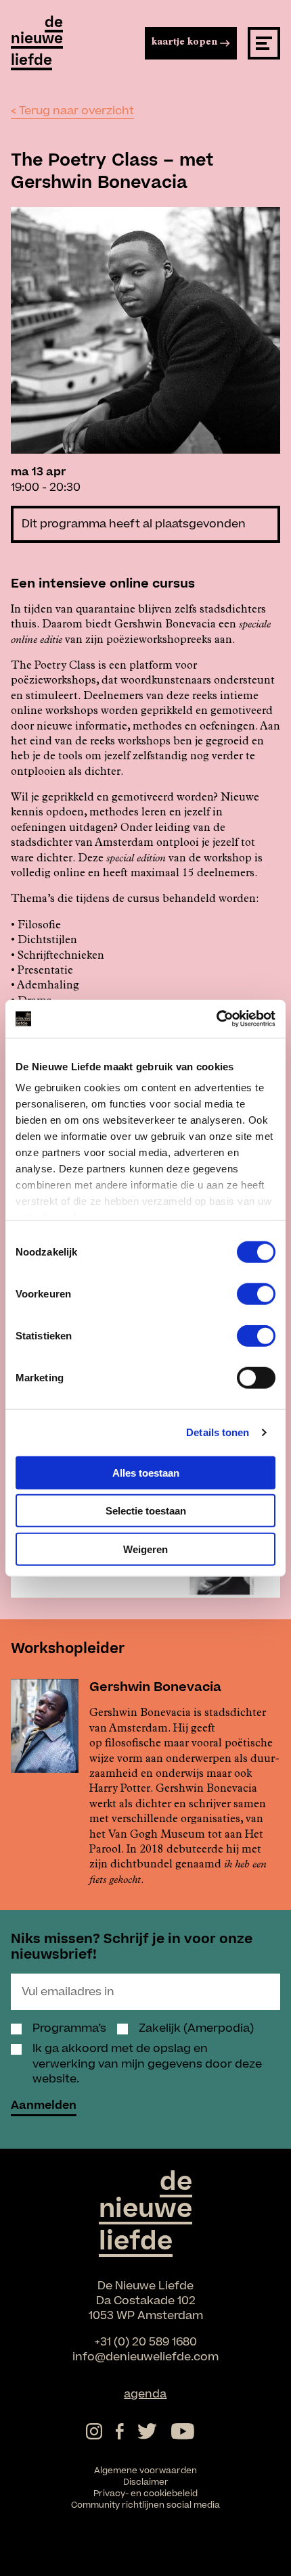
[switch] (256, 1293)
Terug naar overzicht (76, 111)
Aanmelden (44, 2107)
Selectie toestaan (146, 1511)
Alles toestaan (146, 1472)
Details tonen (218, 1432)
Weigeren (145, 1549)
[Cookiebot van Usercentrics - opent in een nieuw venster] (216, 1019)
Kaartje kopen (184, 43)
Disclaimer (146, 2482)
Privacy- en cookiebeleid (145, 2494)
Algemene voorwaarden (145, 2471)
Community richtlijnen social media (145, 2505)
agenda (145, 2394)
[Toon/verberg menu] (264, 43)
